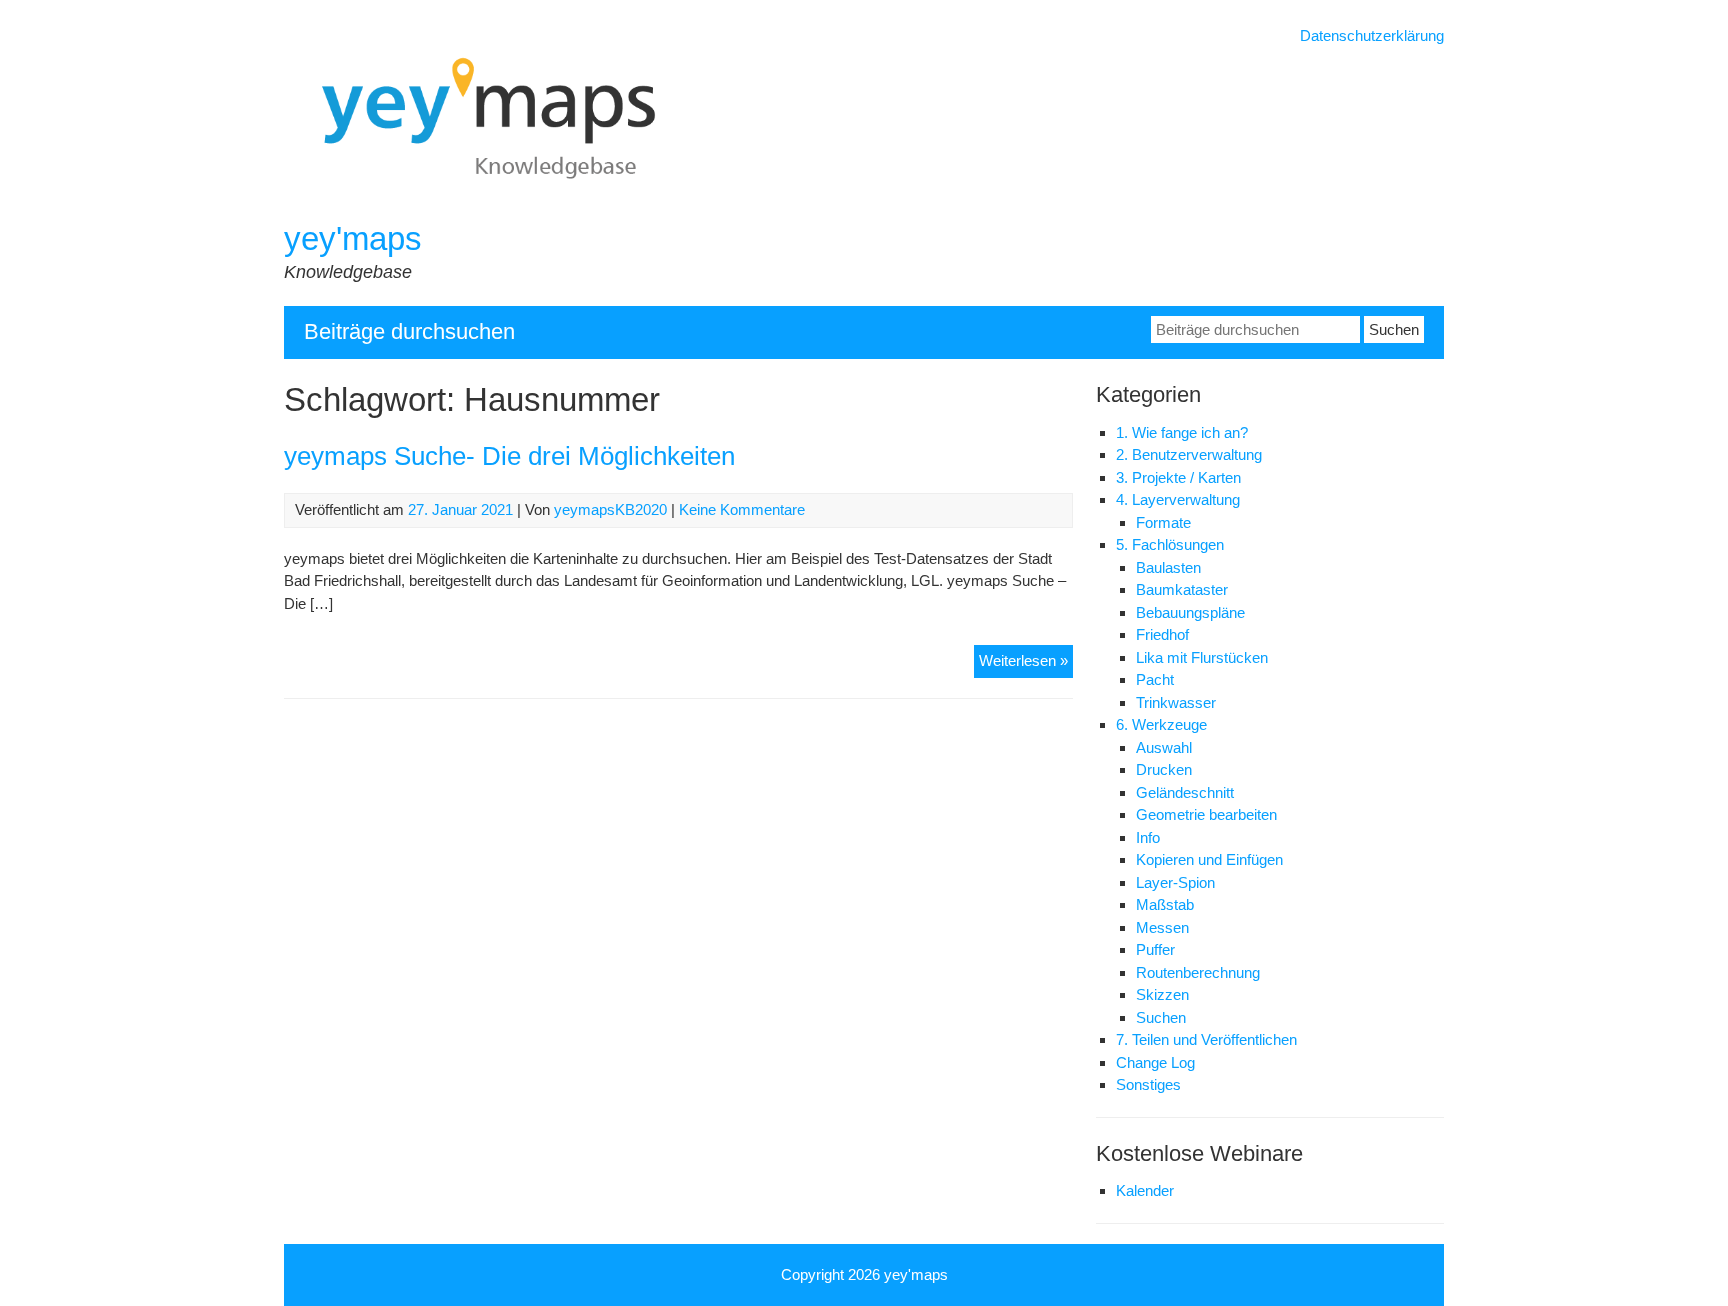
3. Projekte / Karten (1178, 477)
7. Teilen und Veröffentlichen (1206, 1039)
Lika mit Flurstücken (1202, 657)
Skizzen (1162, 994)
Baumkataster (1182, 589)
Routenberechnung (1198, 972)
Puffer (1155, 949)
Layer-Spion (1175, 882)
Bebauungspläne (1190, 612)
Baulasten (1168, 567)
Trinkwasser (1176, 702)
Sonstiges (1148, 1084)
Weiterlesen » (1026, 664)
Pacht (1155, 679)
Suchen (1161, 1017)
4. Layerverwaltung (1178, 499)
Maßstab (1165, 904)
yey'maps (353, 238)
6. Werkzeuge (1161, 724)
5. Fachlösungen (1170, 544)
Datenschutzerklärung (1372, 35)
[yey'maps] (516, 206)
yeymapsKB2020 (610, 509)
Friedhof (1162, 634)
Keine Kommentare (742, 509)
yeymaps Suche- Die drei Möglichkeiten (509, 456)
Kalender (1145, 1190)
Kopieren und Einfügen (1209, 859)
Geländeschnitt (1185, 792)
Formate (1163, 522)
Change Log (1155, 1062)
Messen (1162, 927)
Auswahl (1164, 747)
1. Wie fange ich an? (1182, 432)
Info (1148, 837)
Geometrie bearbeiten (1206, 814)
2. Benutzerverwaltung (1189, 454)
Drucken (1164, 769)
